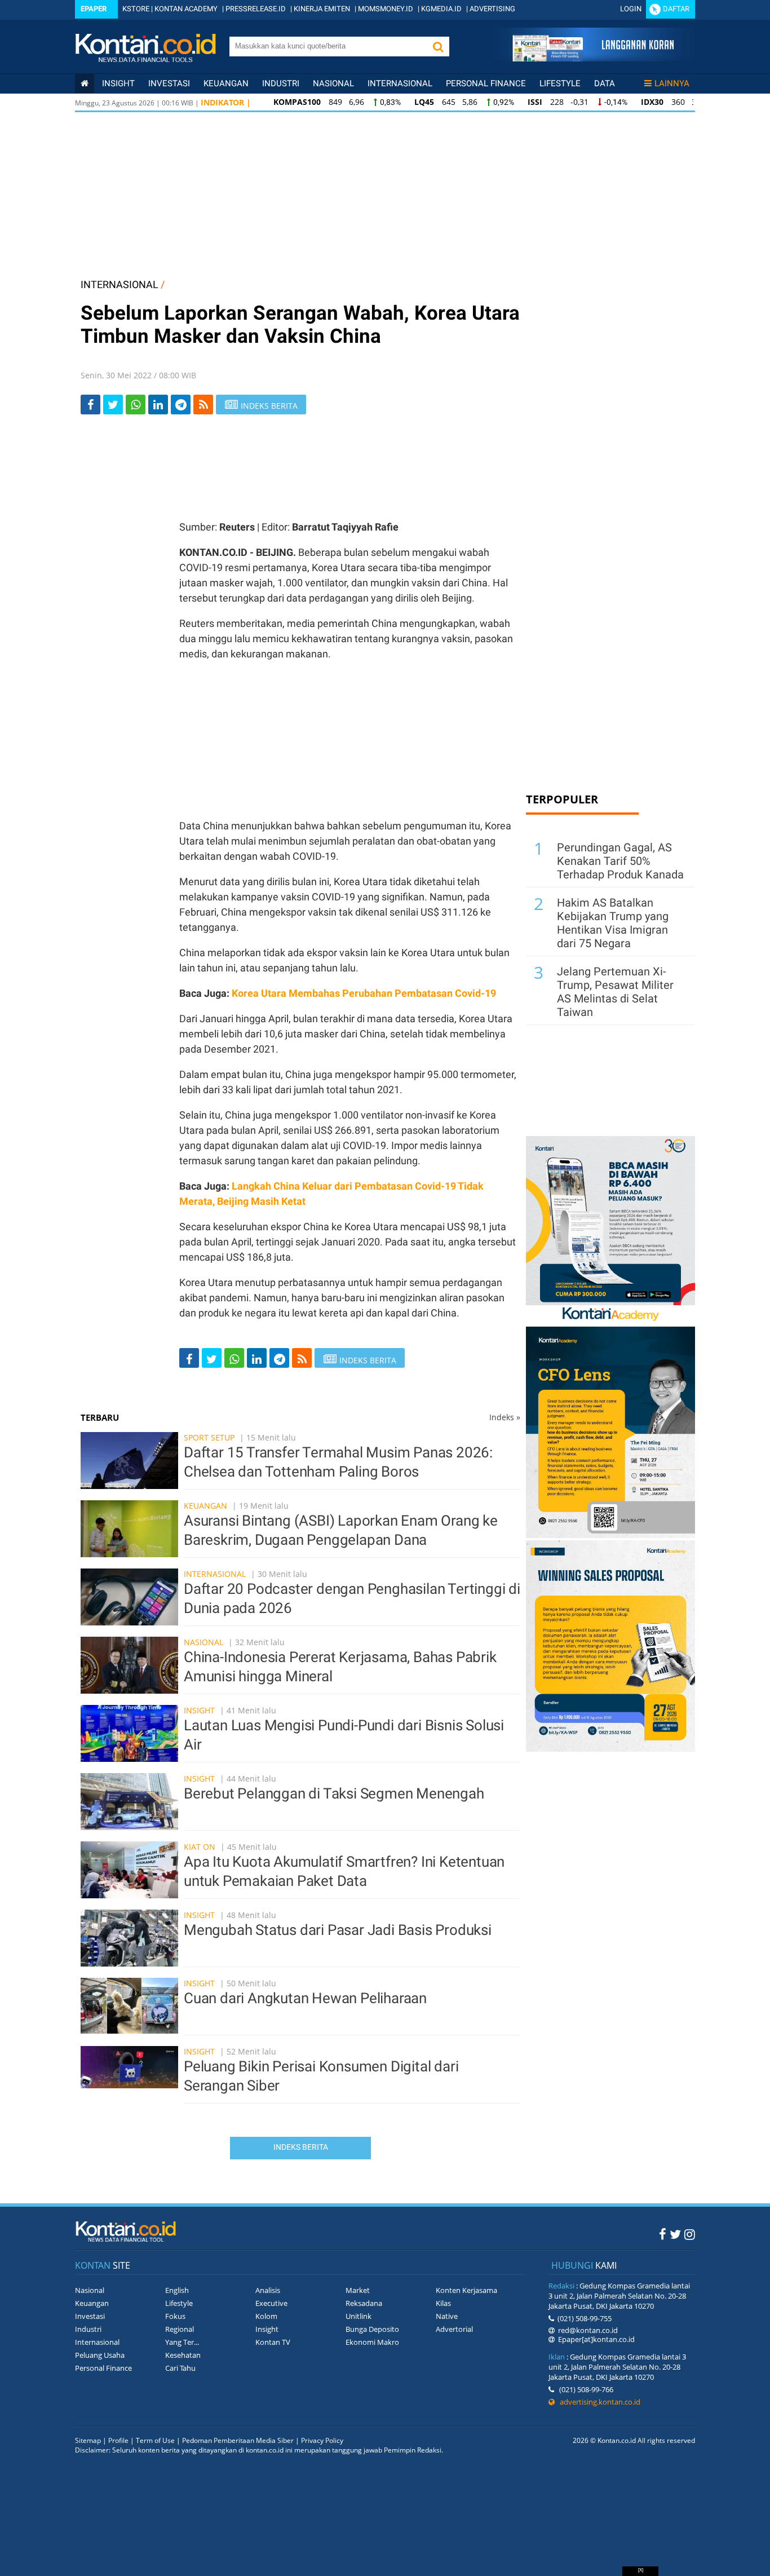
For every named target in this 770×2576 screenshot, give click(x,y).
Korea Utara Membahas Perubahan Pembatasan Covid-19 (364, 993)
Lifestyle (560, 83)
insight (118, 83)
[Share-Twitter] (113, 405)
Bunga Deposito (372, 2329)
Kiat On (200, 1847)
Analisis (268, 2290)
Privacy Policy (322, 2440)
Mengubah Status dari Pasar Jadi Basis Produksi (338, 1930)
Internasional (400, 83)
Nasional (333, 83)
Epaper (94, 9)
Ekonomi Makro (372, 2342)
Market (358, 2290)
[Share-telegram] (181, 405)
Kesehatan (183, 2355)
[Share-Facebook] (90, 405)
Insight (199, 1710)
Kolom (266, 2316)
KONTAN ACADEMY (186, 9)
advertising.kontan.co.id (598, 2402)
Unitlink (359, 2316)
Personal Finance (486, 83)
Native (447, 2316)
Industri (281, 83)
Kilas (443, 2303)
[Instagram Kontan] (690, 2234)
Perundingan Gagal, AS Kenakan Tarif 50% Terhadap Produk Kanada (620, 861)
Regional (180, 2329)
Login (631, 9)
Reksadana (364, 2303)
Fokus (175, 2316)
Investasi (169, 83)
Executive (271, 2303)
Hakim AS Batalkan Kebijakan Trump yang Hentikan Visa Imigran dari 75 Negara (613, 923)
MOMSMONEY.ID (386, 9)
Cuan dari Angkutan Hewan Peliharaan (305, 1998)
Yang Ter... (182, 2342)
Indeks (505, 1417)
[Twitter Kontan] (675, 2234)
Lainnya (672, 83)
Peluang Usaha (100, 2355)
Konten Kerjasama (466, 2290)
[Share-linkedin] (158, 405)
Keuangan (226, 83)
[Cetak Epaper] (593, 58)
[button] (438, 47)
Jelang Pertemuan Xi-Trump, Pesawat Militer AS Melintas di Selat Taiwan (615, 992)
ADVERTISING (492, 9)
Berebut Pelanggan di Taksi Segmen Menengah (334, 1793)
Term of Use (155, 2440)
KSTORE (136, 9)
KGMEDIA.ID (441, 9)
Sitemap (88, 2440)
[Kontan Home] (85, 83)
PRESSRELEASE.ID (256, 9)
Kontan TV (273, 2342)
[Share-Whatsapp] (136, 405)
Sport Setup (209, 1437)
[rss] (203, 405)
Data (605, 83)
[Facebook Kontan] (663, 2234)
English (177, 2290)
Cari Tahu (180, 2368)
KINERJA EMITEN (322, 9)
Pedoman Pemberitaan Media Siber (238, 2440)
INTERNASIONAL (120, 284)
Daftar (676, 9)
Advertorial (454, 2329)
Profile (118, 2440)
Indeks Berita (301, 2147)
